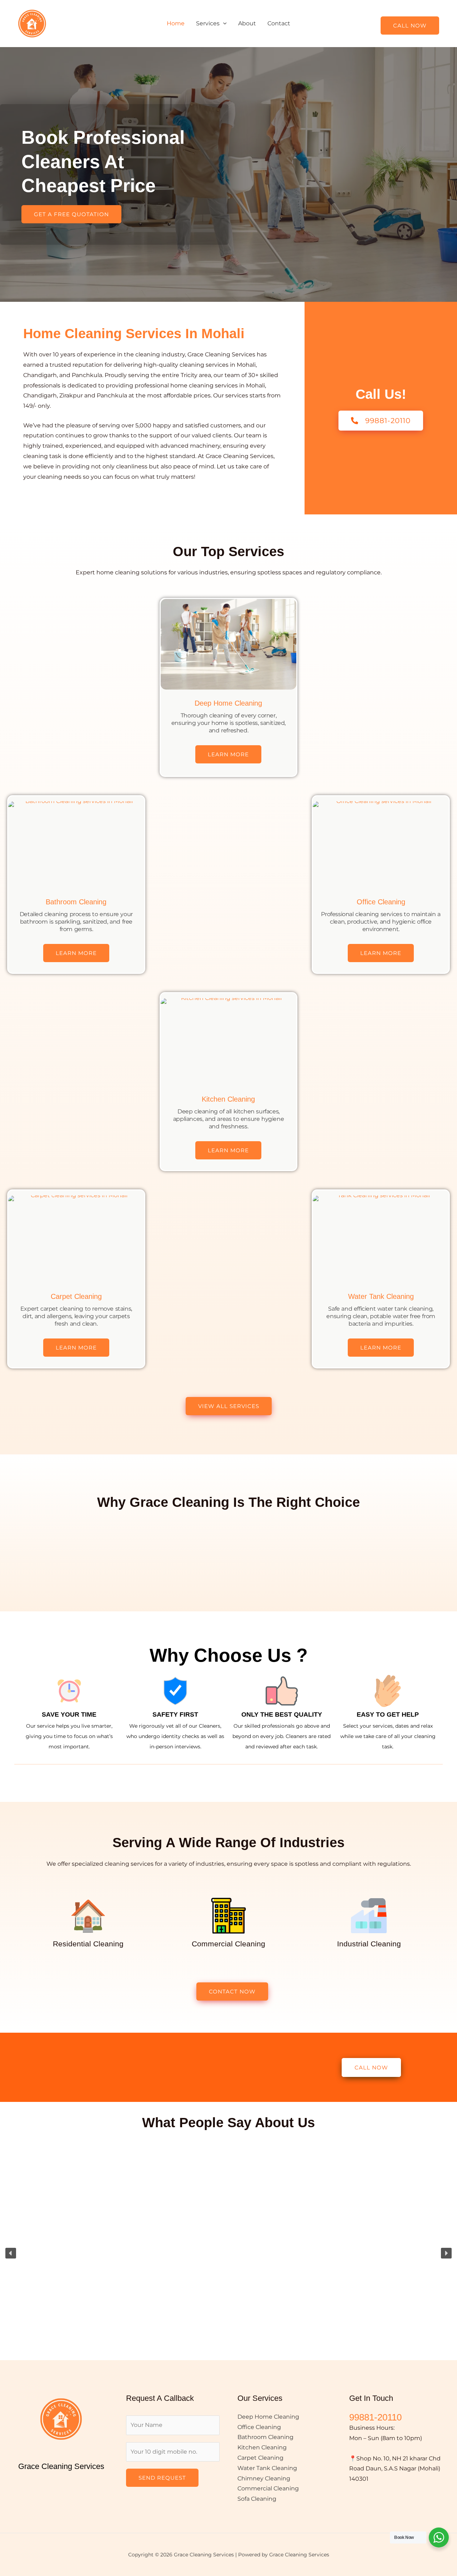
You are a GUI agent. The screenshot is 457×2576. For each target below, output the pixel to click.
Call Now (410, 26)
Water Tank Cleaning (381, 1296)
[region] (228, 2253)
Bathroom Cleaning (76, 902)
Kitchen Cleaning (228, 1099)
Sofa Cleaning (257, 2499)
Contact (279, 23)
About (247, 23)
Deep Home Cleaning (228, 703)
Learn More (228, 754)
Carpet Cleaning (76, 1296)
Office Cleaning (381, 902)
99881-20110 (375, 2417)
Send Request (162, 2478)
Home (176, 23)
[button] (223, 23)
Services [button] (208, 23)
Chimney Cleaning (264, 2478)
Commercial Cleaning (268, 2488)
